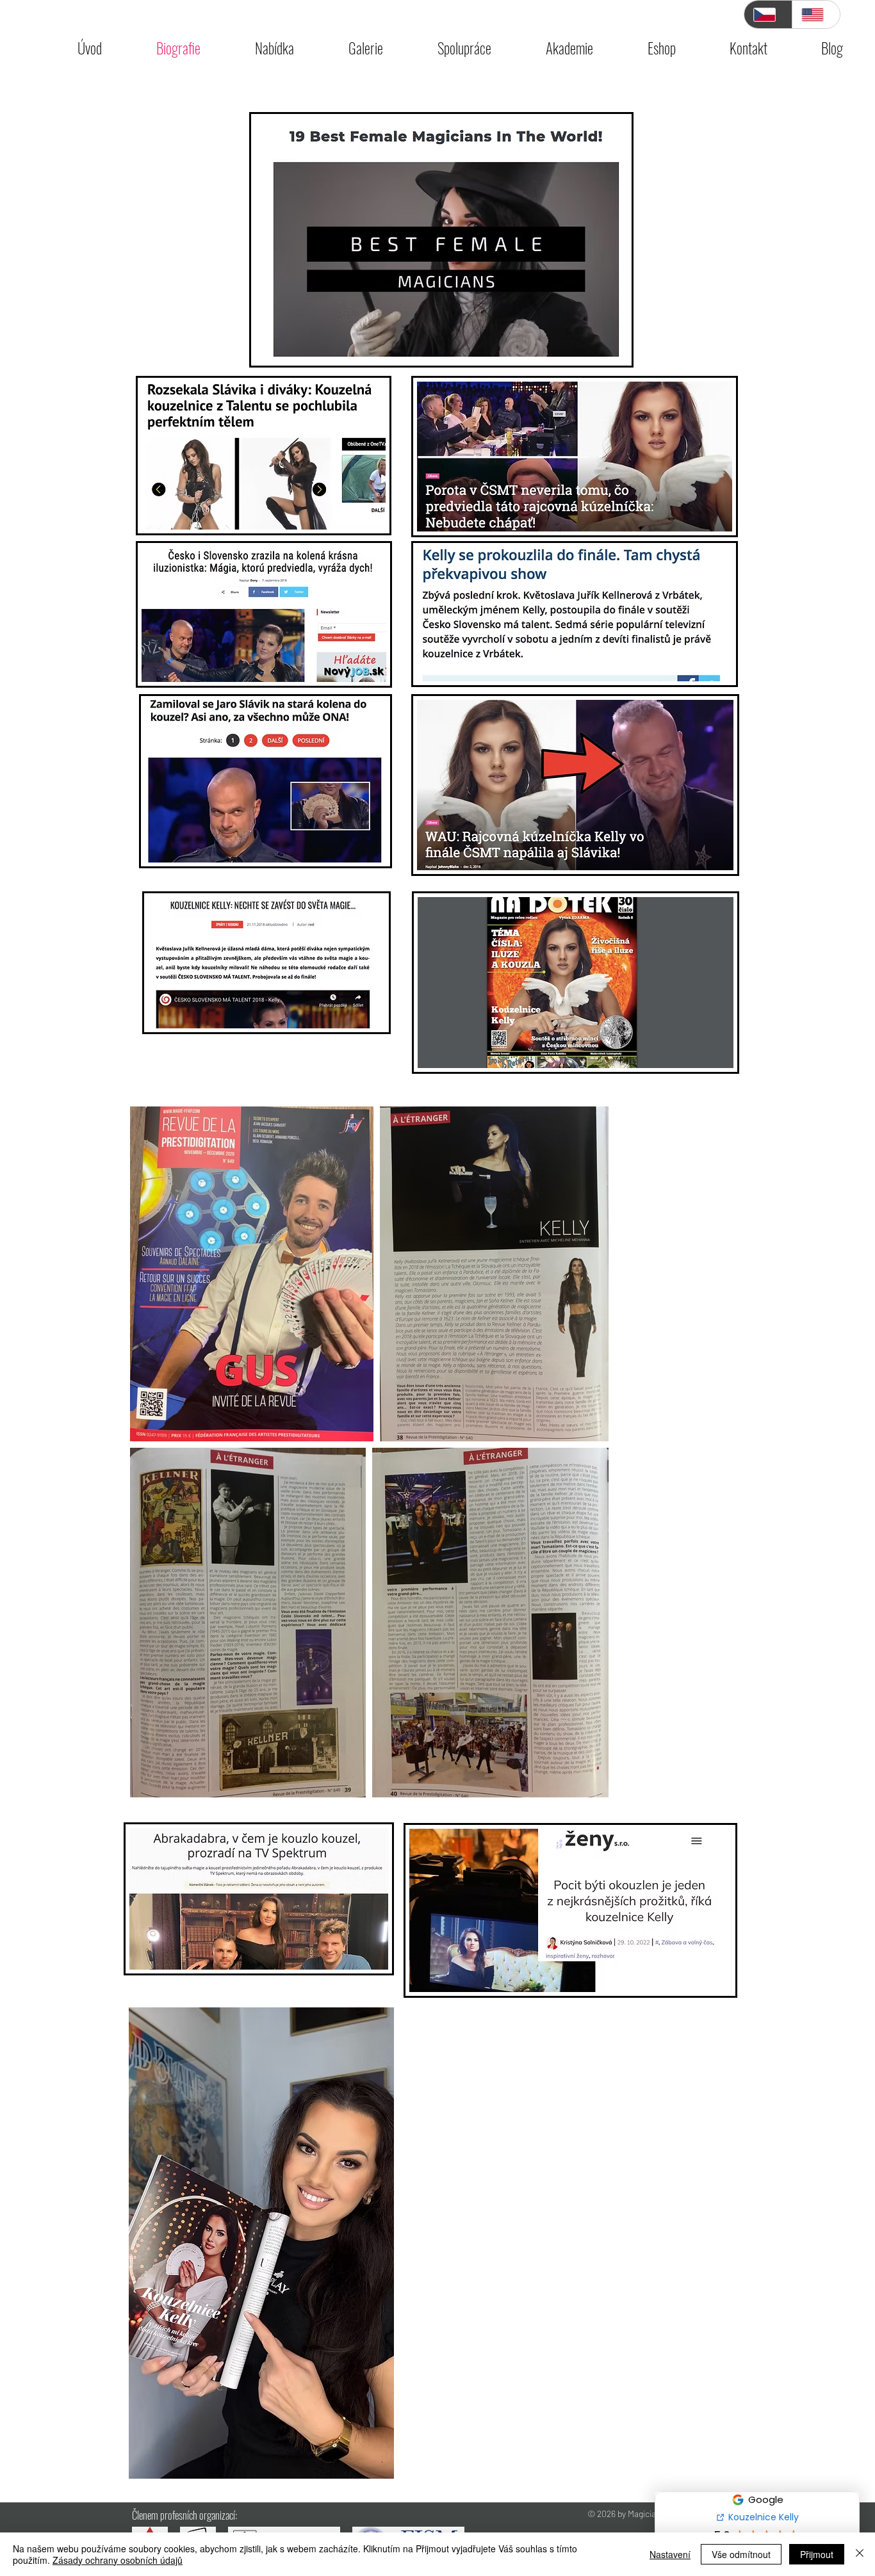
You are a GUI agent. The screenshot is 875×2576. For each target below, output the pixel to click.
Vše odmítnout (741, 2554)
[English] (816, 14)
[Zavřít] (860, 2554)
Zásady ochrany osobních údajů (118, 2560)
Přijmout (817, 2554)
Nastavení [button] (670, 2554)
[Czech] (768, 14)
